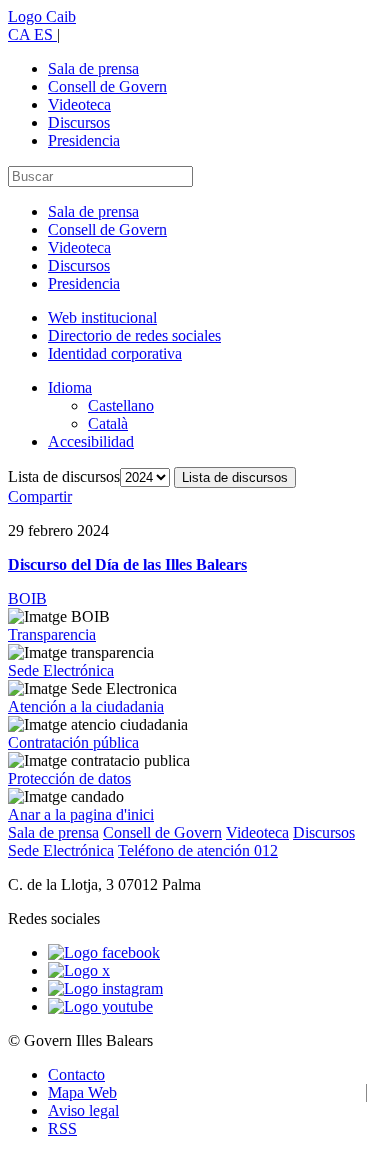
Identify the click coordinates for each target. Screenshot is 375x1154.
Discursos (79, 122)
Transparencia (52, 634)
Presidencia (84, 140)
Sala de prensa (93, 68)
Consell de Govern (107, 86)
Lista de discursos (64, 476)
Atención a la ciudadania (86, 706)
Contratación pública (73, 742)
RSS (62, 1128)
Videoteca (79, 104)
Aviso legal (83, 1110)
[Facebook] (104, 952)
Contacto (76, 1074)
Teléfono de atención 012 (198, 850)
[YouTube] (100, 1006)
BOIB (27, 598)
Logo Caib (42, 16)
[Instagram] (105, 988)
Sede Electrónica (61, 670)
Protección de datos (69, 778)
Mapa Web (82, 1092)
